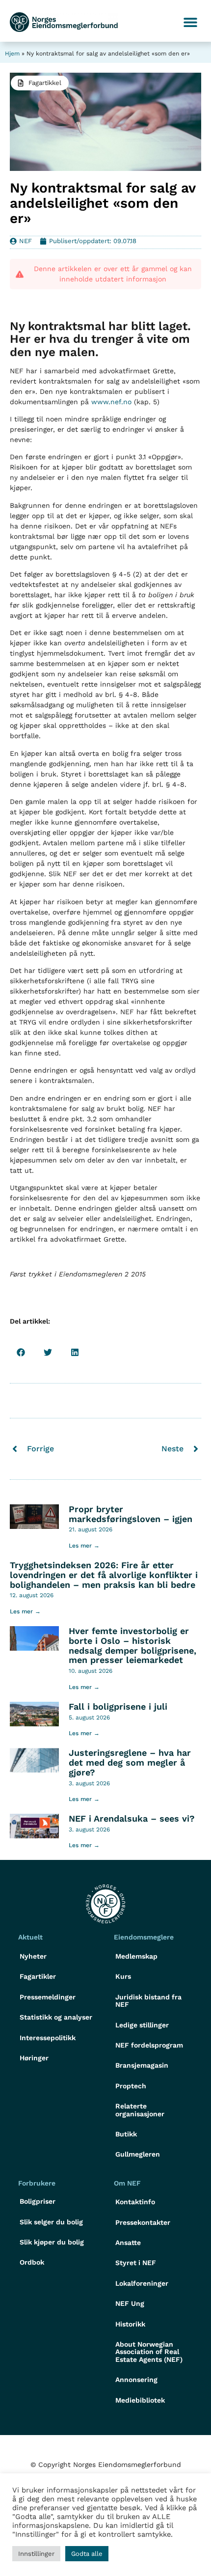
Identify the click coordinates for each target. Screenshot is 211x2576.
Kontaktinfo (135, 2202)
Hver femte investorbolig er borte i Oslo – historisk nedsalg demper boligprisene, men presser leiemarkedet (132, 1645)
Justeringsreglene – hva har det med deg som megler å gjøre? (130, 1762)
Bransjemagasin (142, 2065)
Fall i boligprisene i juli (118, 1706)
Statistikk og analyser (56, 2017)
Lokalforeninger (142, 2283)
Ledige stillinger (142, 2025)
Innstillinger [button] (36, 2554)
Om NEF (127, 2183)
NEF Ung (130, 2303)
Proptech (131, 2086)
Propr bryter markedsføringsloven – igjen (131, 1514)
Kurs (123, 1976)
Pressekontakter (143, 2222)
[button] (190, 22)
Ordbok (32, 2262)
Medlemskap (136, 1956)
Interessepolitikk (48, 2038)
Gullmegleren (138, 2154)
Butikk (126, 2134)
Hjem (12, 54)
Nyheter (33, 1956)
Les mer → (84, 1546)
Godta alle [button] (87, 2554)
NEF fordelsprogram (149, 2045)
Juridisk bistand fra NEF (148, 2001)
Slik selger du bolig (51, 2222)
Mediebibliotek (140, 2400)
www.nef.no (111, 402)
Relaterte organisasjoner (140, 2110)
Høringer (34, 2058)
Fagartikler (38, 1976)
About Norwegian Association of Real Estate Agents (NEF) (149, 2352)
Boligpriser (38, 2201)
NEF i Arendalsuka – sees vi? (132, 1818)
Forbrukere (37, 2183)
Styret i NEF (136, 2263)
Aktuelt (30, 1937)
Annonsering (136, 2380)
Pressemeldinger (48, 1997)
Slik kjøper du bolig (52, 2242)
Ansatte (128, 2243)
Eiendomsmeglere (144, 1937)
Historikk (130, 2324)
